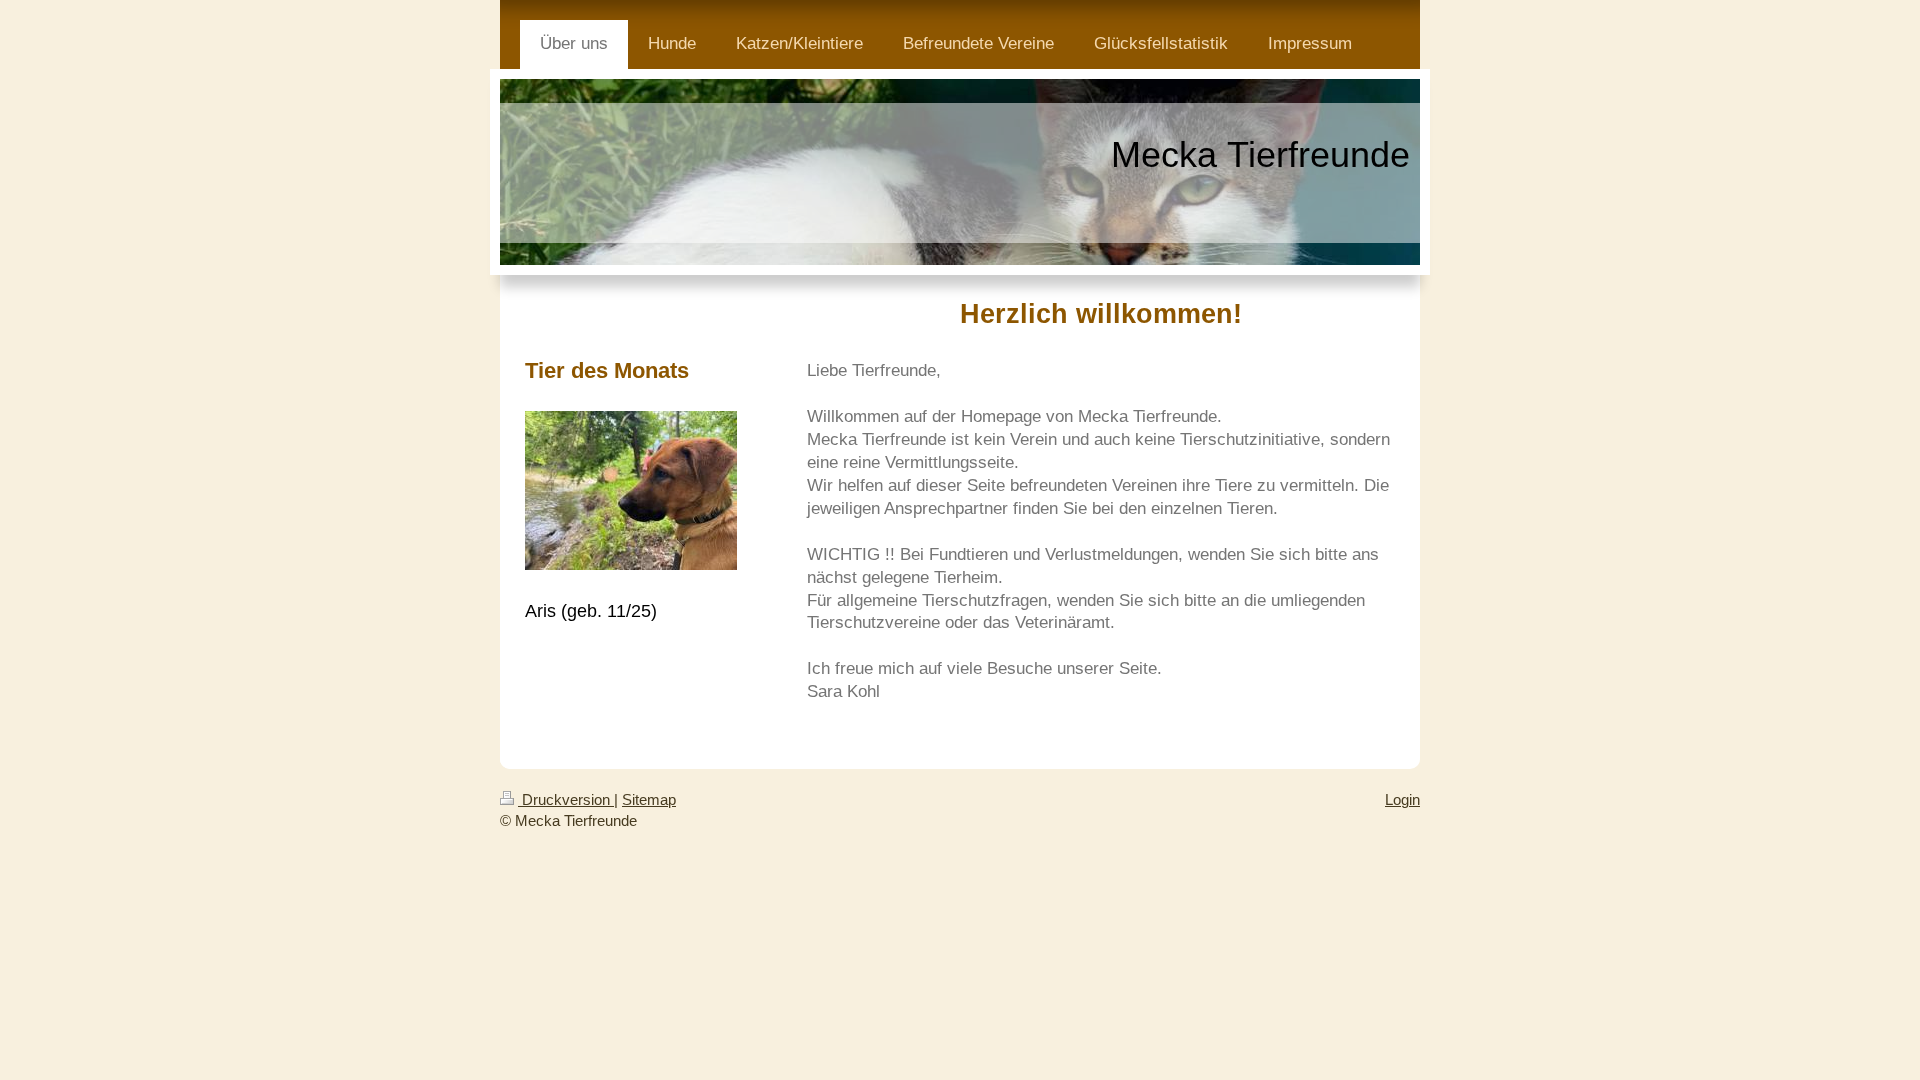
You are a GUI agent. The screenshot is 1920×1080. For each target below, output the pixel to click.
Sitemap (649, 799)
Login (1402, 799)
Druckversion (566, 799)
